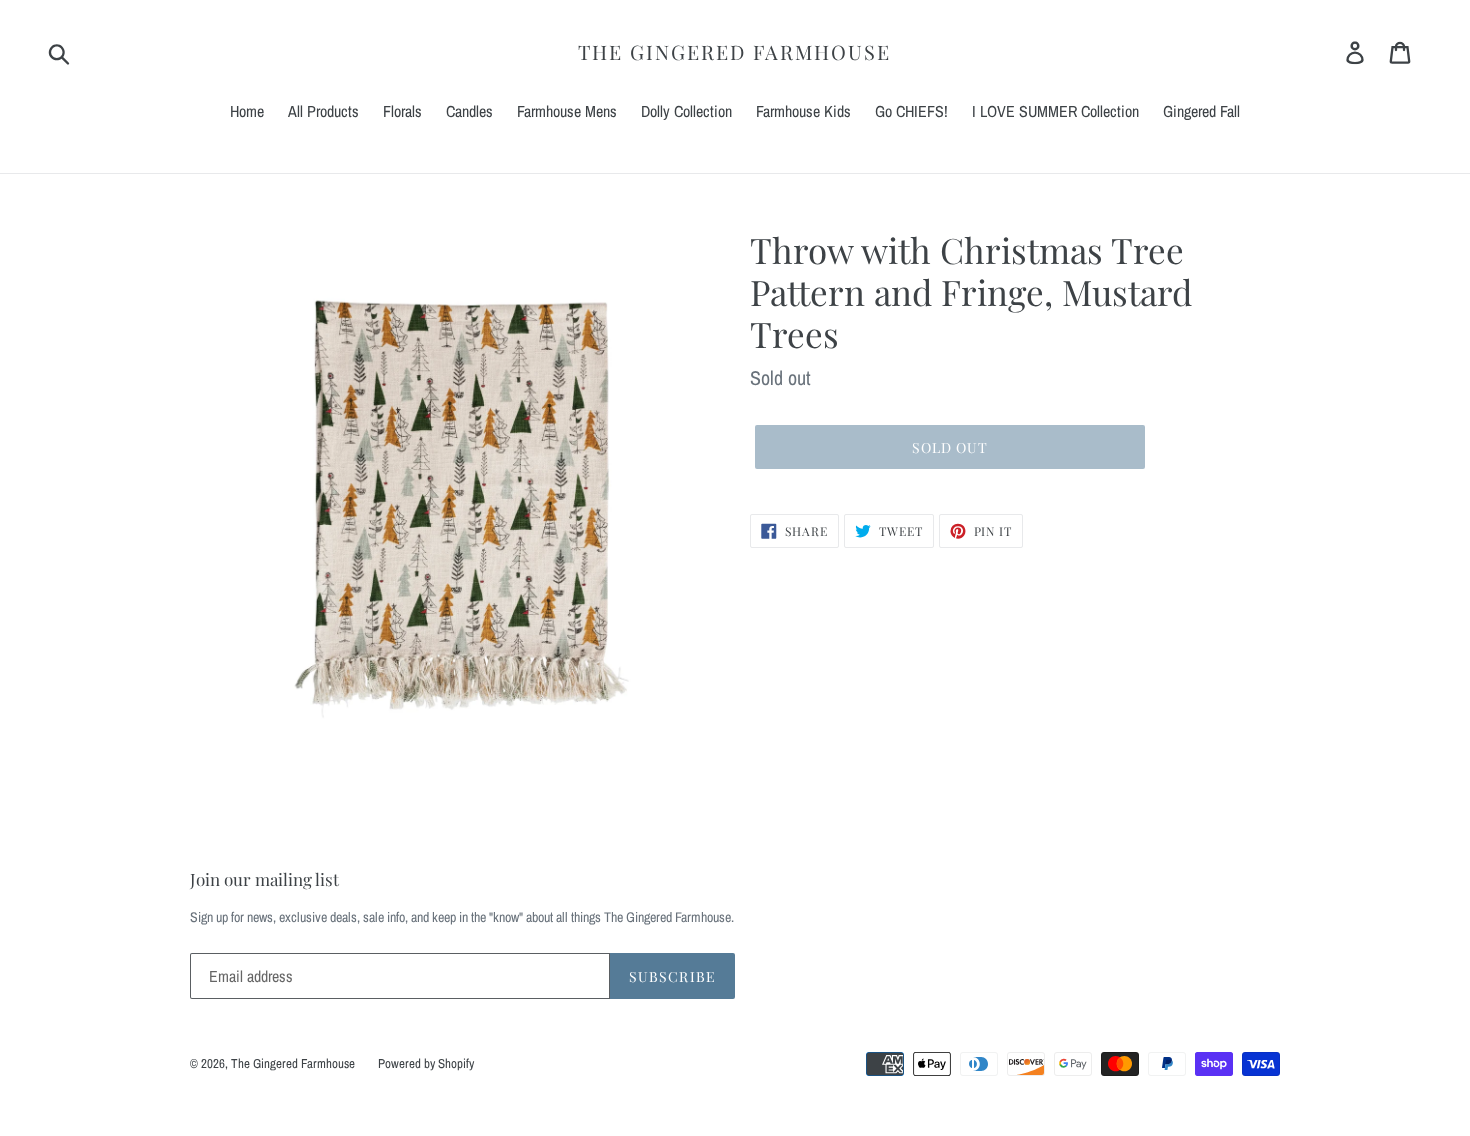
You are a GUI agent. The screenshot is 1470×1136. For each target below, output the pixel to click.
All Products (323, 111)
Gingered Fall (1201, 111)
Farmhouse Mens (567, 111)
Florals (402, 111)
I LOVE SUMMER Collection (1055, 111)
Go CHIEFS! (911, 111)
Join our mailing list (264, 879)
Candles (469, 111)
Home (247, 111)
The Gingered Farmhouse (734, 52)
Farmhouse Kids (803, 111)
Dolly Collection (686, 111)
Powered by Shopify (426, 1063)
